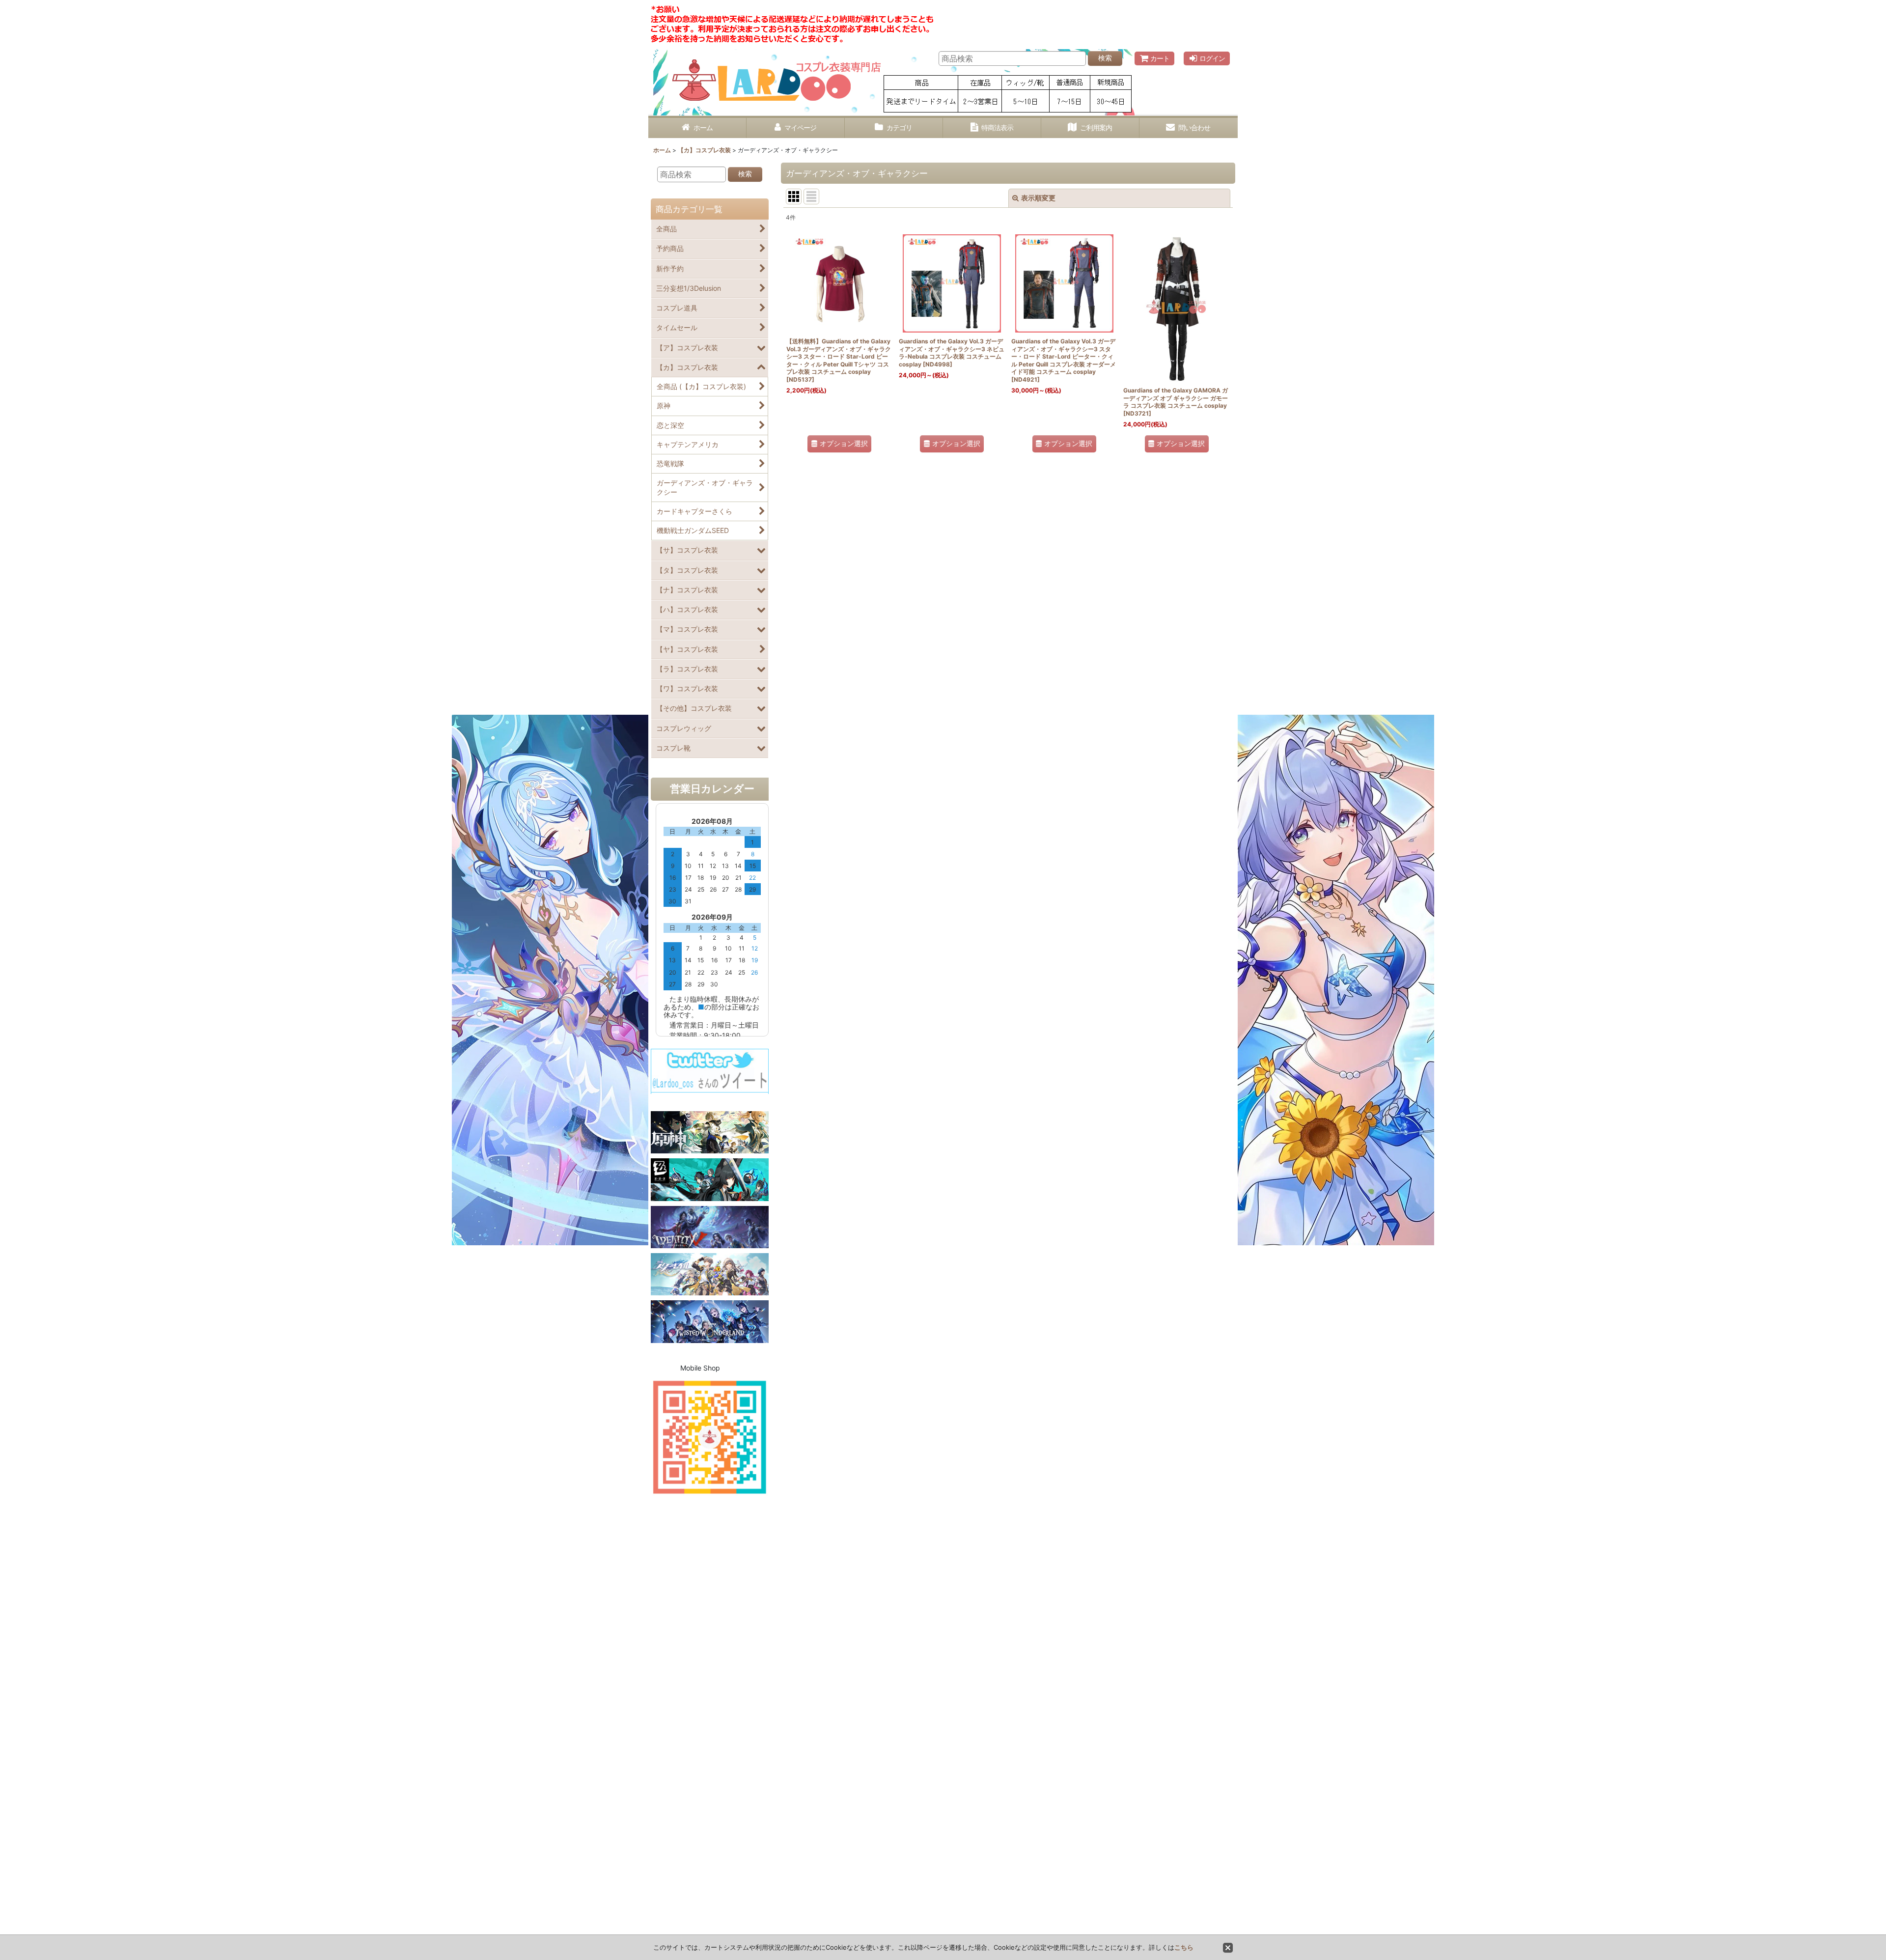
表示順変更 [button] (1038, 198)
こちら (1184, 1947)
